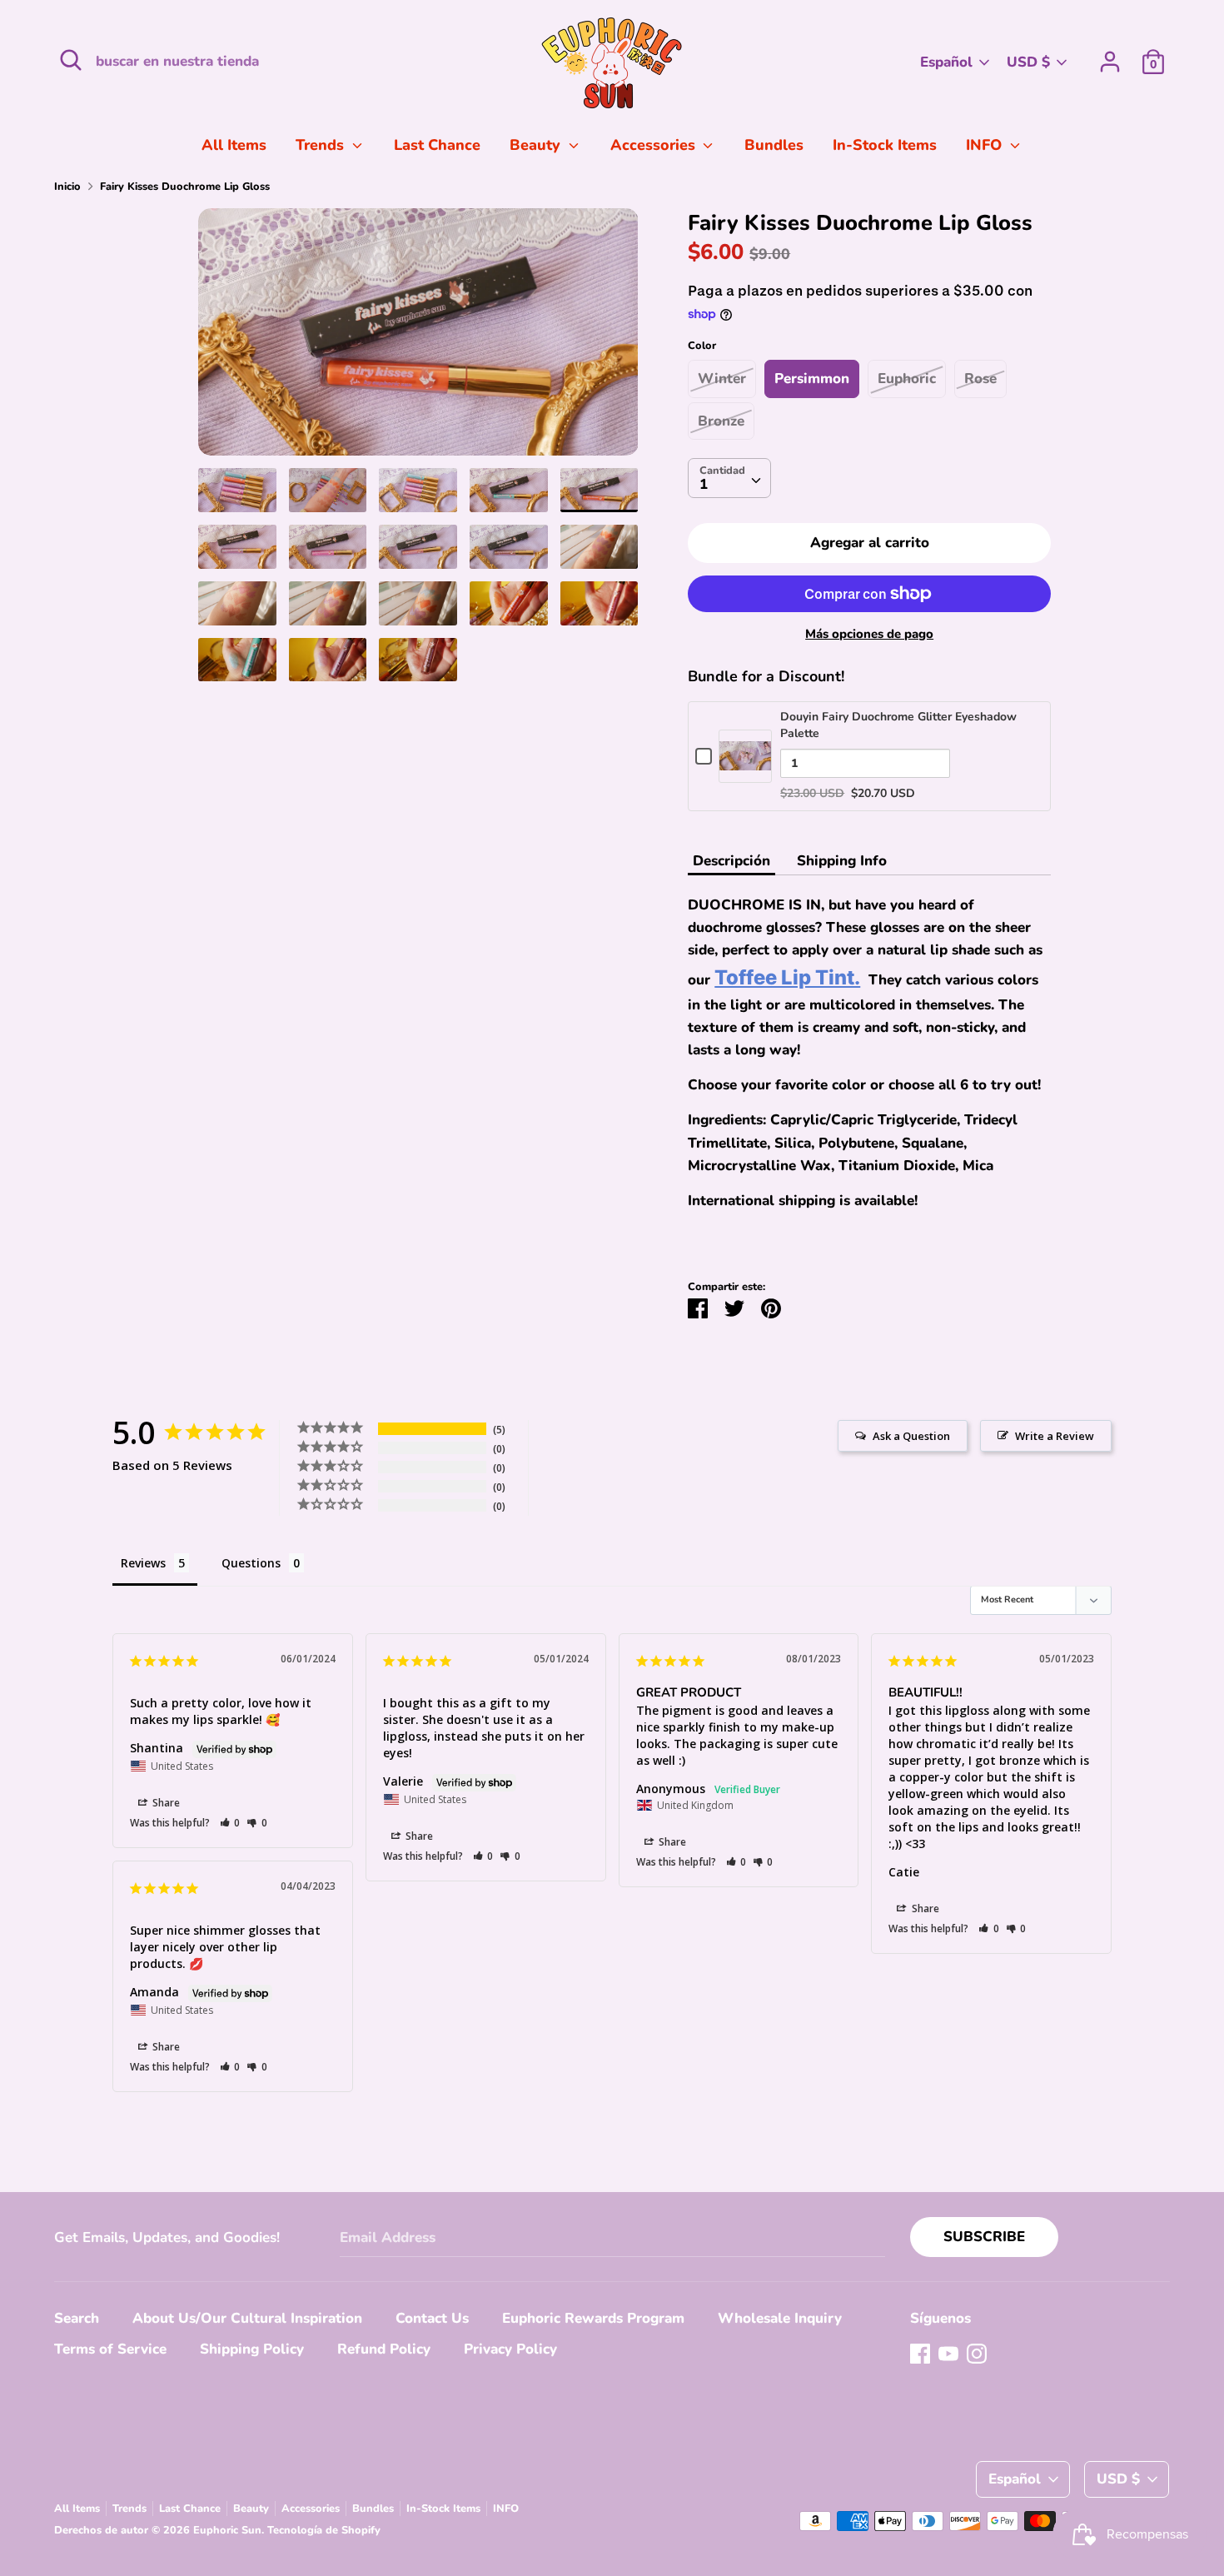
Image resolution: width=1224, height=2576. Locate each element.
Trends (322, 145)
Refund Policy (384, 2349)
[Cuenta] (1110, 56)
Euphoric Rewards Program (593, 2318)
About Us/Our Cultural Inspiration (247, 2318)
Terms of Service (110, 2349)
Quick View (745, 772)
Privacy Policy (510, 2349)
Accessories (655, 145)
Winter (722, 379)
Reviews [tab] (143, 1563)
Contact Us (432, 2318)
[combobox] (729, 478)
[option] (418, 339)
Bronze (721, 421)
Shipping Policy (252, 2349)
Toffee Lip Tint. (787, 977)
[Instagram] (977, 2353)
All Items (234, 145)
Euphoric (907, 379)
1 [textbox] (704, 484)
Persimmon (812, 379)
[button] (230, 1823)
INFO (986, 145)
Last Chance (437, 145)
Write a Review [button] (1055, 1436)
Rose (980, 379)
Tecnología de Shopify (324, 2530)
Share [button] (165, 1803)
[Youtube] (948, 2353)
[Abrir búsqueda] (71, 60)
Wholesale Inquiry (780, 2318)
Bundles (774, 145)
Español (946, 62)
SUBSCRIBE (984, 2237)
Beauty (537, 145)
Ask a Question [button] (911, 1436)
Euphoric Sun (227, 2530)
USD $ (1028, 62)
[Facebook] (920, 2353)
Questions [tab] (251, 1563)
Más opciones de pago (869, 634)
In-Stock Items (885, 145)
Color (702, 346)
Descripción (731, 861)
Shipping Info (842, 861)
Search (77, 2318)
